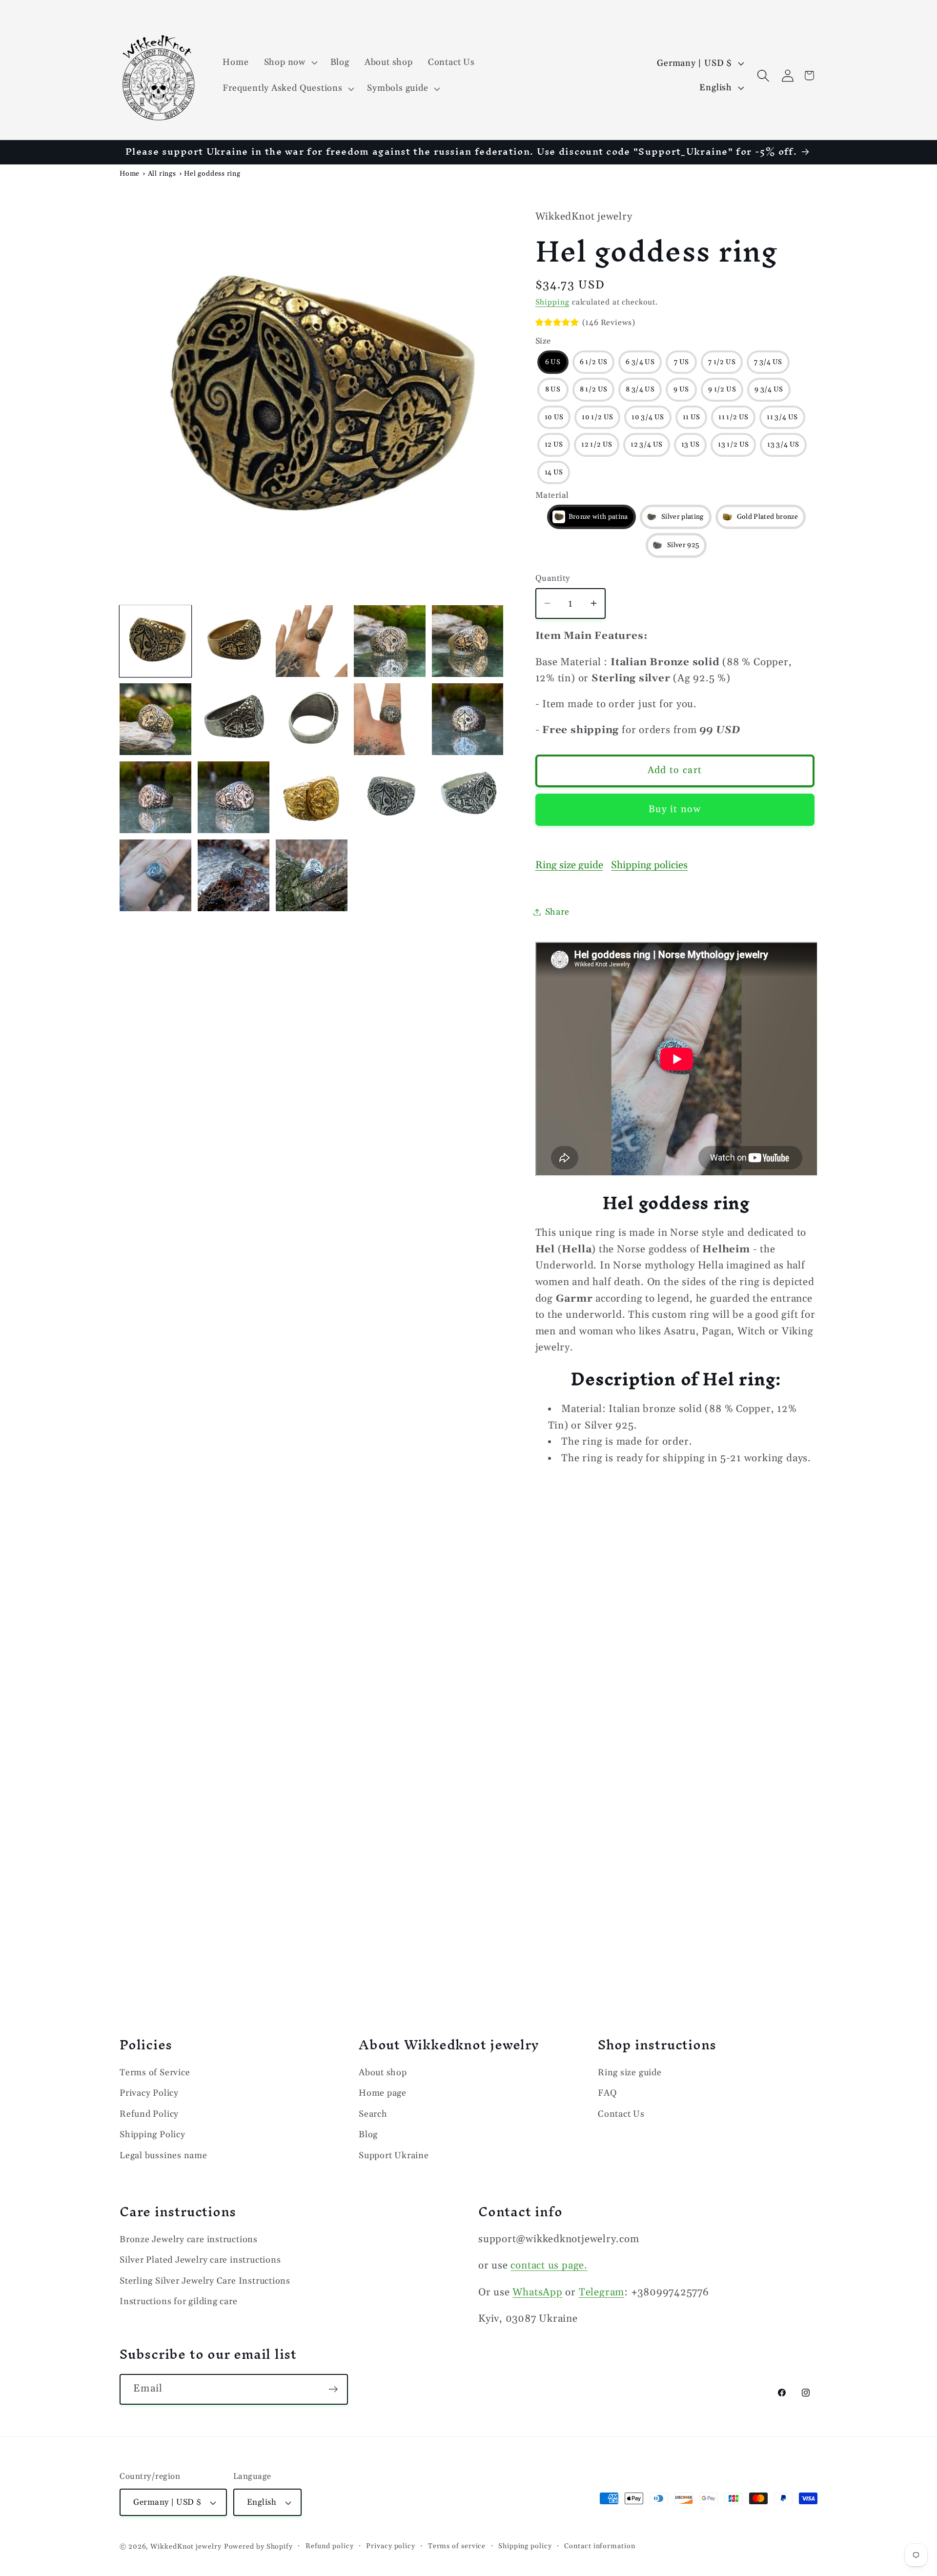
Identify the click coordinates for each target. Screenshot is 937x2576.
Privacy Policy (149, 2094)
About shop (383, 2073)
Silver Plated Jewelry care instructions (200, 2260)
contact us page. (549, 2266)
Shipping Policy (153, 2135)
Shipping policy (525, 2546)
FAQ (607, 2094)
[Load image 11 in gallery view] (468, 719)
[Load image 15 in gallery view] (312, 797)
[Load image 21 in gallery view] (312, 875)
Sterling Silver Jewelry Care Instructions (205, 2281)
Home (130, 174)
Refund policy (330, 2546)
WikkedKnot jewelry (186, 2547)
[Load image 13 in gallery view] (234, 797)
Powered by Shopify (258, 2547)
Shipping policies (649, 865)
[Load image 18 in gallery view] (468, 797)
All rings (162, 174)
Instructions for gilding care (179, 2301)
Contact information (600, 2546)
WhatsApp (537, 2292)
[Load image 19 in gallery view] (155, 875)
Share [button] (557, 912)
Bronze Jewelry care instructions (189, 2239)
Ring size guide (569, 865)
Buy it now (675, 809)
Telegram (601, 2292)
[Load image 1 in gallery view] (155, 641)
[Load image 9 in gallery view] (312, 719)
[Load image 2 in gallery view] (234, 641)
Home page (383, 2094)
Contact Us (621, 2114)
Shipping (552, 302)
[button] (289, 62)
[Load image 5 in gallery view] (468, 641)
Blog (368, 2135)
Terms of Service (155, 2073)
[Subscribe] (333, 2389)
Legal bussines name (163, 2156)
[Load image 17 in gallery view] (390, 797)
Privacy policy (391, 2546)
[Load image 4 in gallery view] (390, 641)
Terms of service (457, 2546)
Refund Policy (149, 2114)
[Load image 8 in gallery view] (234, 719)
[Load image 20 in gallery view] (234, 875)
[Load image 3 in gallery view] (312, 641)
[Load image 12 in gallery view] (155, 797)
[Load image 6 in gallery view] (155, 719)
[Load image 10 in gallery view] (390, 719)
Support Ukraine (394, 2156)
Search (373, 2114)
